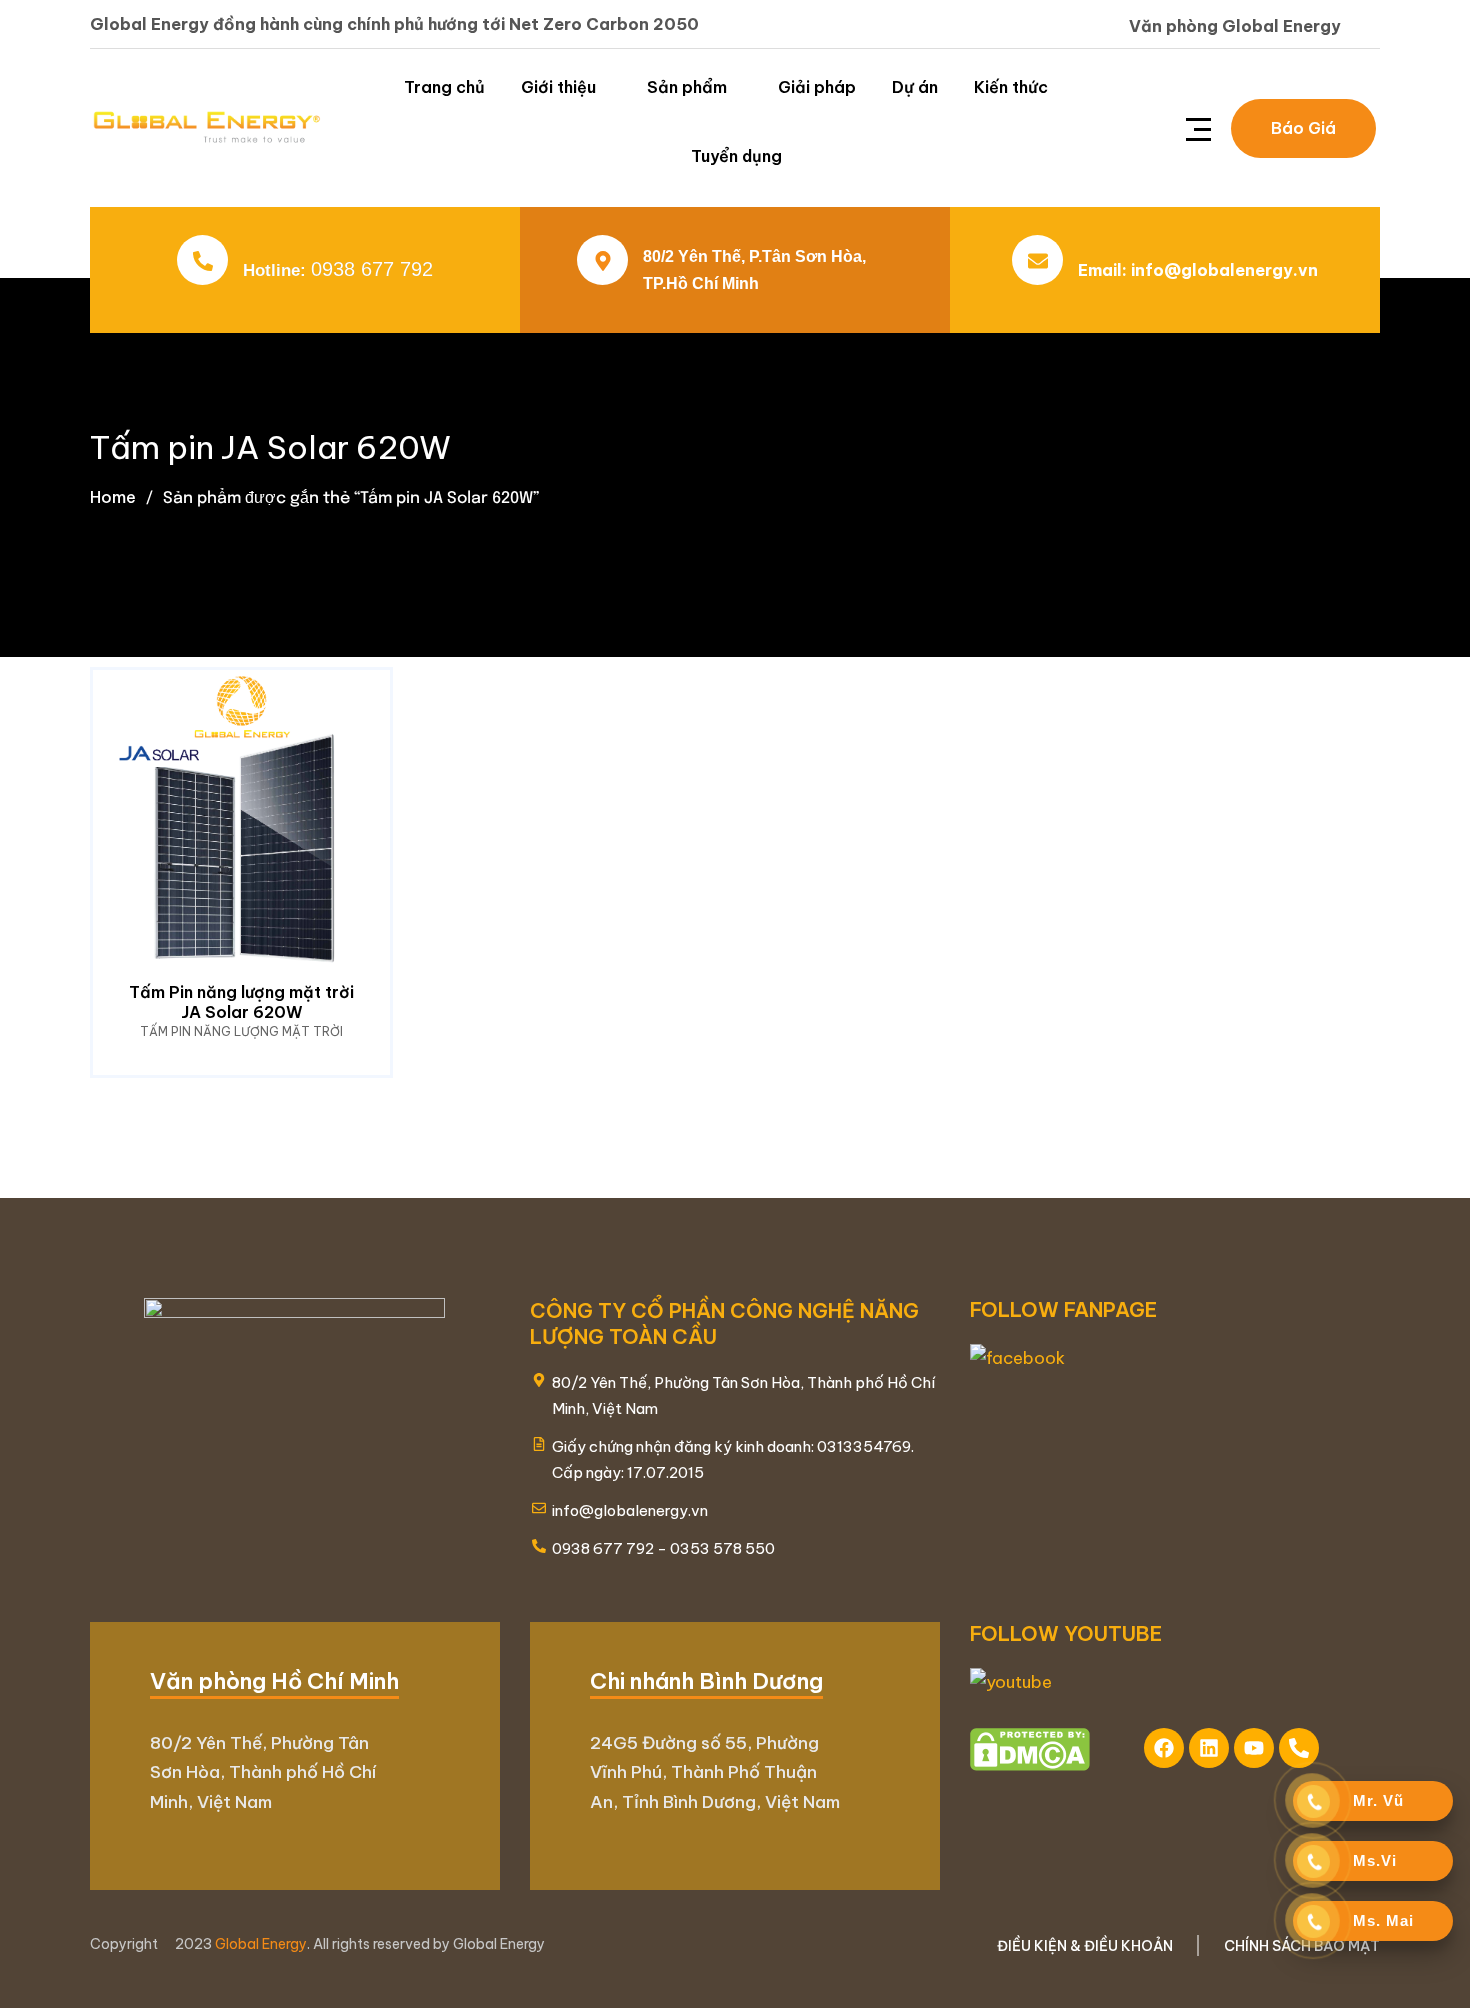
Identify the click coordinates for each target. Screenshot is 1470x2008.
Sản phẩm (687, 87)
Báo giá (1303, 128)
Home (113, 497)
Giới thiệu (558, 87)
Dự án (915, 87)
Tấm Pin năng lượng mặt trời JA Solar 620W (241, 1002)
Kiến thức (1011, 87)
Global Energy (261, 1944)
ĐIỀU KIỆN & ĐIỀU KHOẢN (1085, 1946)
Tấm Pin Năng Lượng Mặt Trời (241, 1031)
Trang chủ (444, 87)
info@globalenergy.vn (1224, 270)
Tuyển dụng (736, 156)
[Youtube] (1254, 1748)
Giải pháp (817, 87)
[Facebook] (1164, 1748)
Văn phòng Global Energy (1235, 26)
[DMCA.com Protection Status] (1030, 1748)
